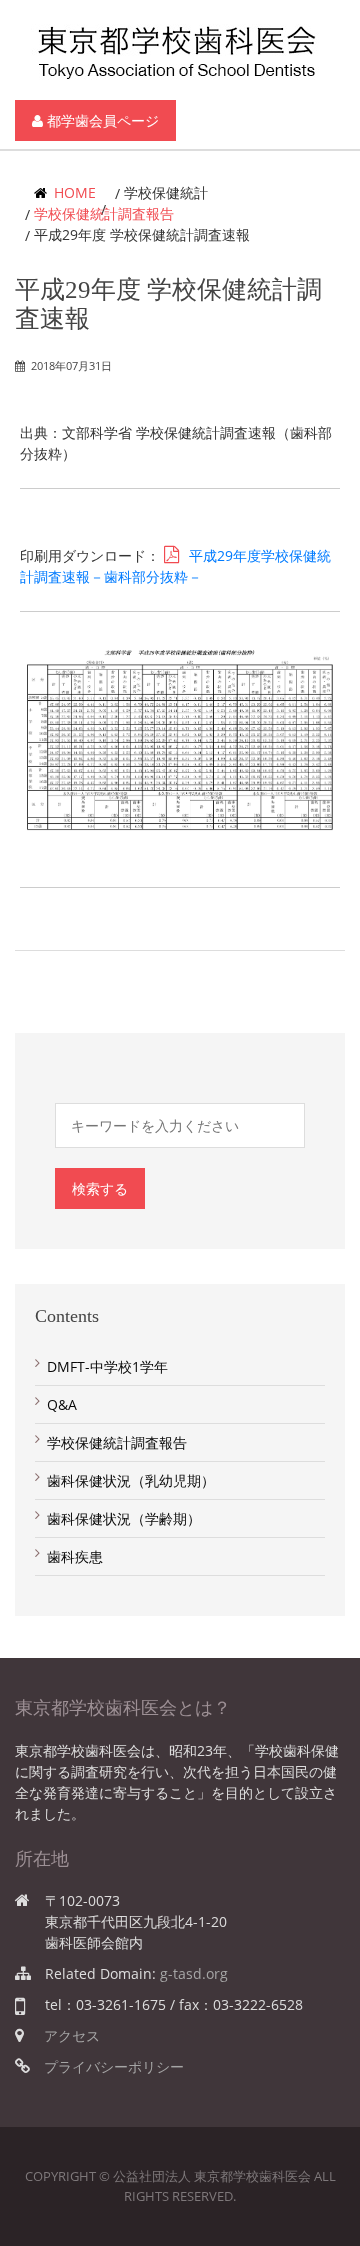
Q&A (62, 1404)
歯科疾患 (75, 1556)
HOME (73, 192)
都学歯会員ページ (101, 120)
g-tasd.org (194, 1973)
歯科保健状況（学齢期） (124, 1518)
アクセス (72, 2035)
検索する (100, 1188)
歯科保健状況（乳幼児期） (131, 1480)
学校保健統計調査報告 (104, 213)
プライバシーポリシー (114, 2066)
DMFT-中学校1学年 (107, 1366)
